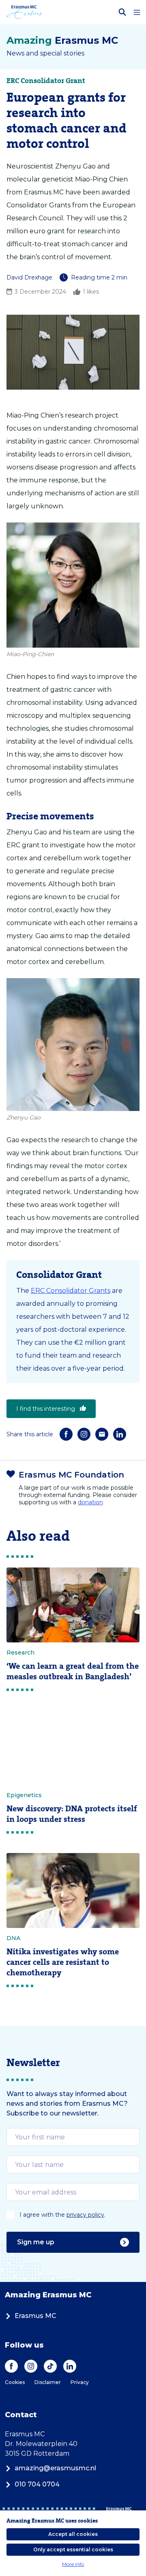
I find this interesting (46, 1409)
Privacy (80, 2382)
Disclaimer (48, 2382)
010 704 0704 (37, 2484)
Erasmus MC (35, 2316)
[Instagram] (84, 1434)
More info (73, 2564)
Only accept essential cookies (73, 2549)
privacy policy (85, 2215)
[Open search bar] (122, 12)
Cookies (15, 2382)
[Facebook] (66, 1434)
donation (90, 1502)
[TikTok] (50, 2366)
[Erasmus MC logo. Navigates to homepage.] (24, 12)
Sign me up (36, 2242)
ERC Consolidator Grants (71, 1291)
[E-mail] (102, 1434)
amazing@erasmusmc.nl (55, 2468)
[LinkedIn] (120, 1434)
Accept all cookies (73, 2534)
